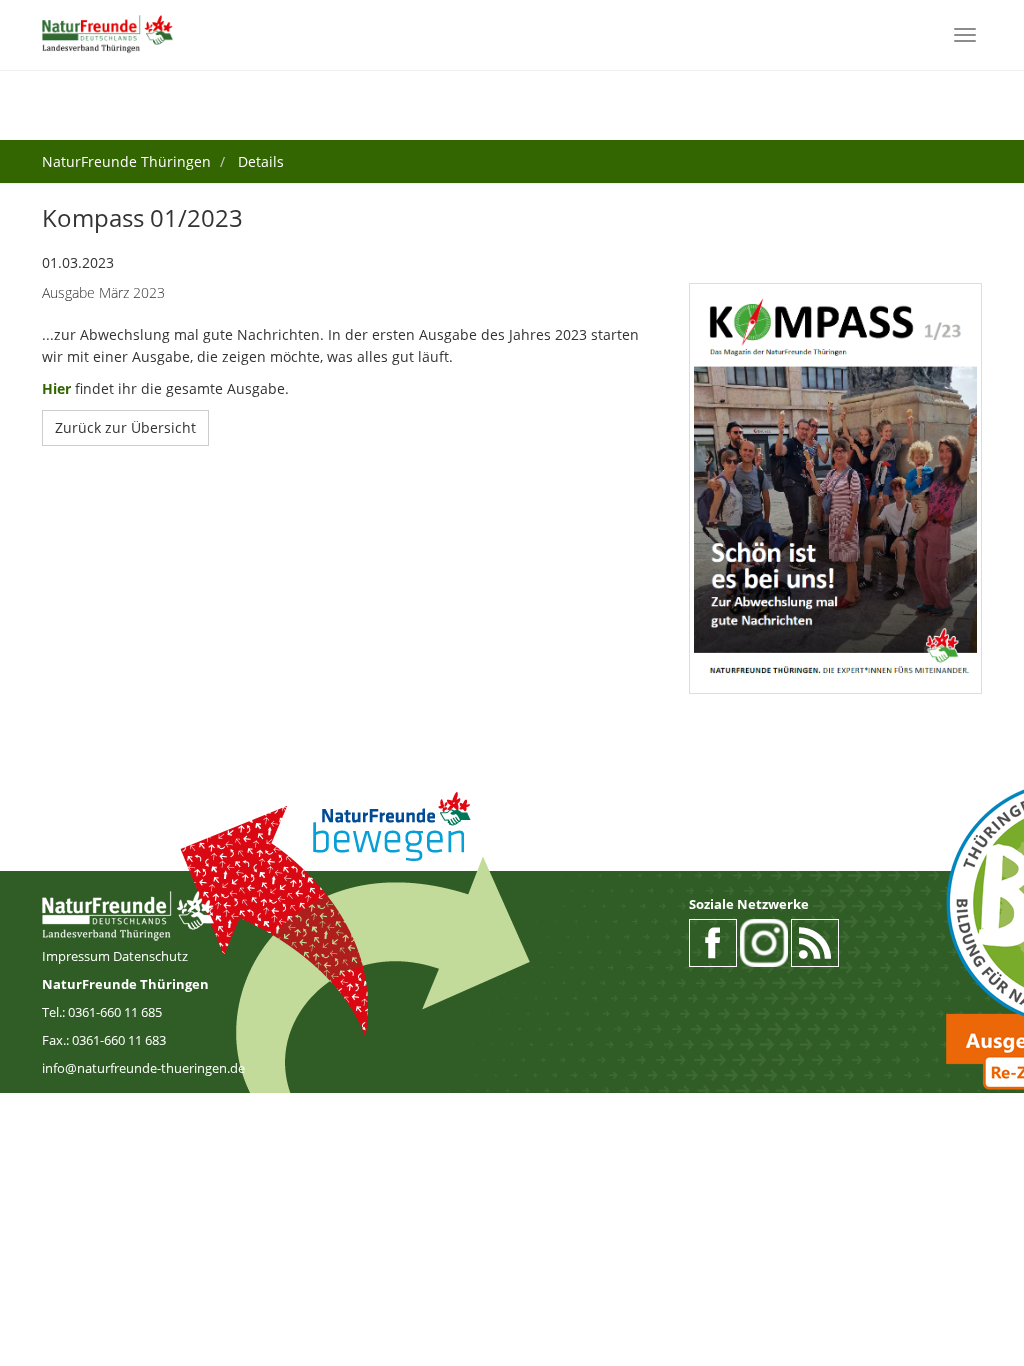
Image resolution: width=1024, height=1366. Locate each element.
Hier (56, 388)
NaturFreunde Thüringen (126, 161)
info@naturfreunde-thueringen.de (143, 1068)
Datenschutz (150, 956)
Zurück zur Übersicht (125, 427)
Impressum (77, 956)
